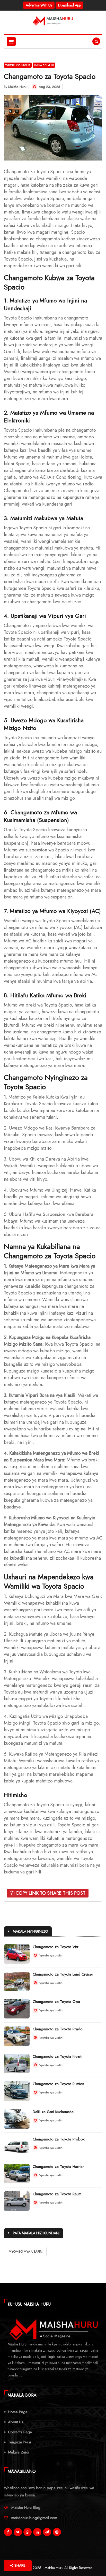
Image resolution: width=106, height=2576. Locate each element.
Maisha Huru (17, 87)
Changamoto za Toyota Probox (59, 2139)
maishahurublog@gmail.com (34, 2518)
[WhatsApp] (28, 2533)
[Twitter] (18, 2533)
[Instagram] (57, 2533)
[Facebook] (8, 2533)
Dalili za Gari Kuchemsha (53, 2112)
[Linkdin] (37, 2533)
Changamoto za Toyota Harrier (58, 2167)
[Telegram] (47, 2533)
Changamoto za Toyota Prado (58, 2029)
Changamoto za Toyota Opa (56, 2002)
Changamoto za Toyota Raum (57, 2194)
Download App (69, 5)
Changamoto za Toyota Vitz (56, 1947)
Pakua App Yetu (44, 65)
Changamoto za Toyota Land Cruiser (63, 1974)
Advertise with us (39, 5)
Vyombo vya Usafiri (18, 65)
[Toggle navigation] (11, 41)
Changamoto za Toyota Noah (57, 2056)
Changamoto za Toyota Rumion (58, 2084)
